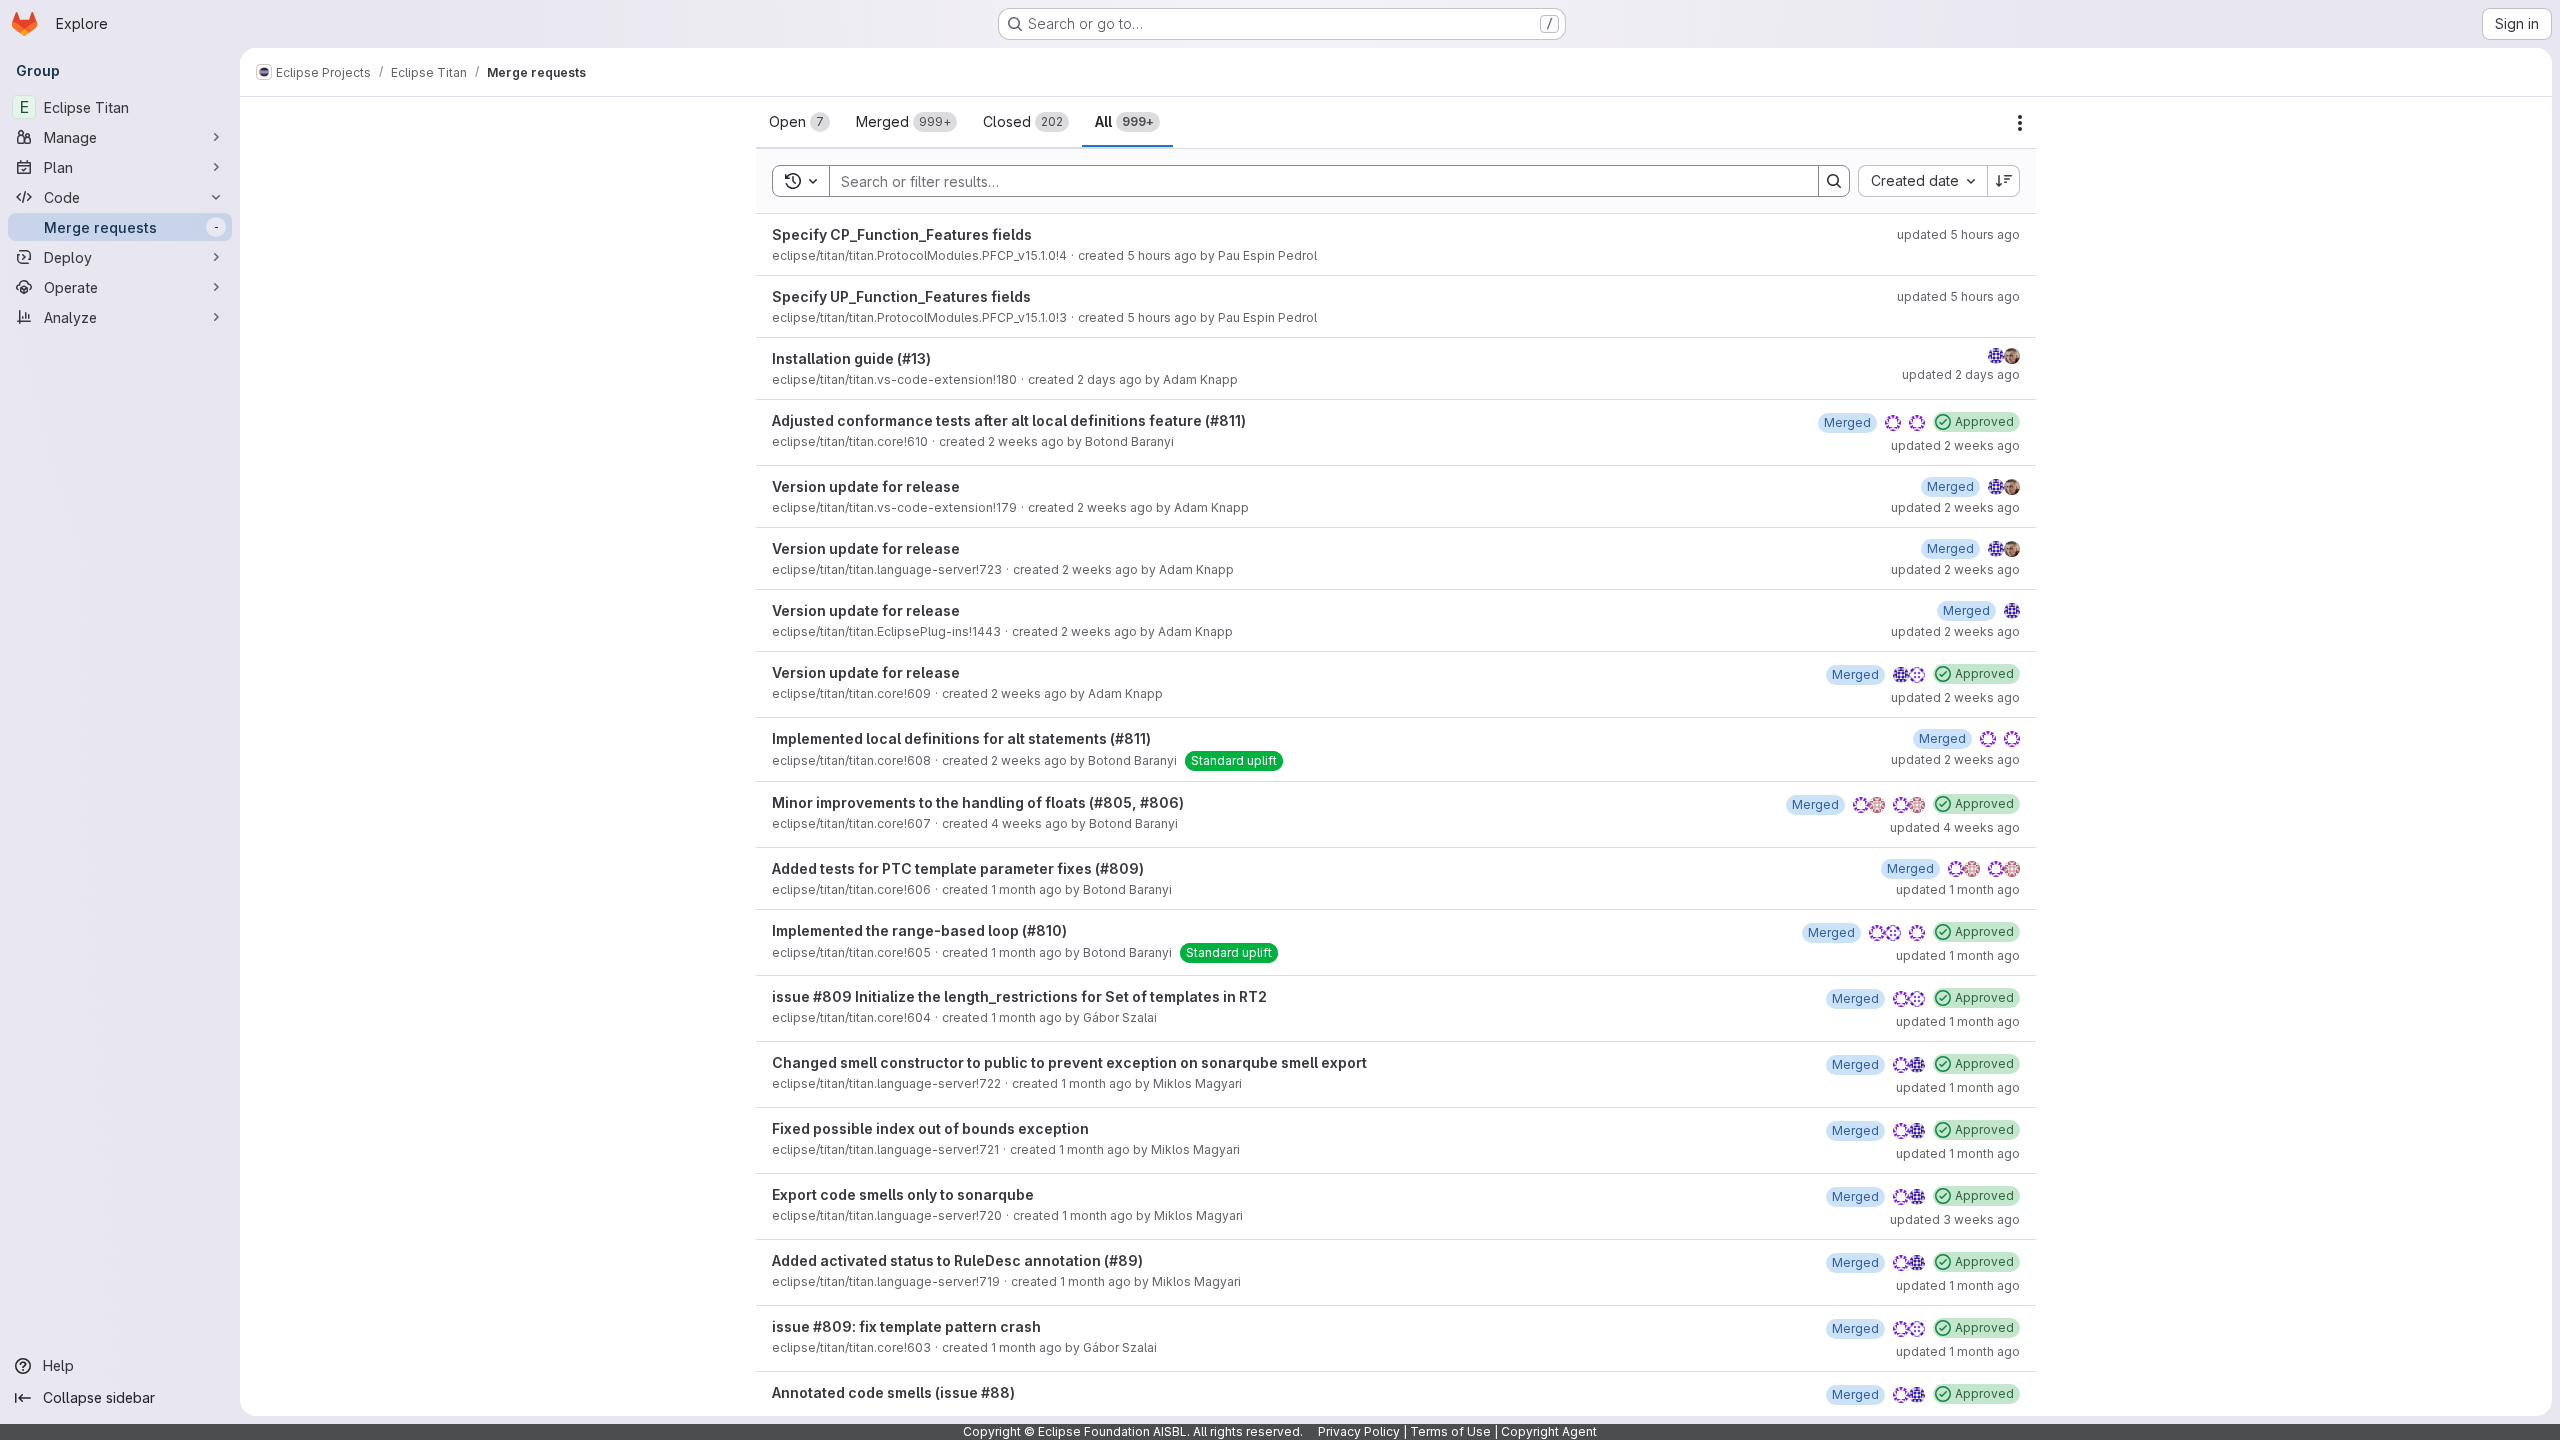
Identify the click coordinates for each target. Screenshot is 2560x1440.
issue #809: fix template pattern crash (906, 1326)
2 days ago (1109, 379)
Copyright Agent (1549, 1431)
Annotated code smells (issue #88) (893, 1392)
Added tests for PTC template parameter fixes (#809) (958, 868)
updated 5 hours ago (1958, 234)
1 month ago (1026, 889)
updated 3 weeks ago (1955, 1219)
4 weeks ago (1029, 823)
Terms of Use (1450, 1431)
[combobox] (1922, 181)
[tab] (799, 122)
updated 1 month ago (1958, 889)
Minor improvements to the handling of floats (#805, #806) (978, 802)
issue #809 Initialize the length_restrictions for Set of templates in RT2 (1019, 996)
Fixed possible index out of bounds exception (930, 1128)
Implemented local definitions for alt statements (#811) (961, 738)
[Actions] (2020, 123)
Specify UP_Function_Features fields (901, 296)
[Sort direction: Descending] (2004, 181)
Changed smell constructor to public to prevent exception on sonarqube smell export (1069, 1062)
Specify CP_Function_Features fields (902, 234)
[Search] (1834, 181)
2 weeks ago (1026, 441)
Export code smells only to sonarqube (903, 1194)
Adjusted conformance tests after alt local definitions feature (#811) (1009, 420)
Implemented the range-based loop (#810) (919, 930)
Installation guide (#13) (851, 358)
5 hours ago (1162, 255)
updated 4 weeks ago (1955, 827)
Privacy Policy (1359, 1431)
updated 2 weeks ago (1955, 445)
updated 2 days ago (1961, 374)
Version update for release (866, 486)
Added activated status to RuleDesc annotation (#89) (957, 1260)
